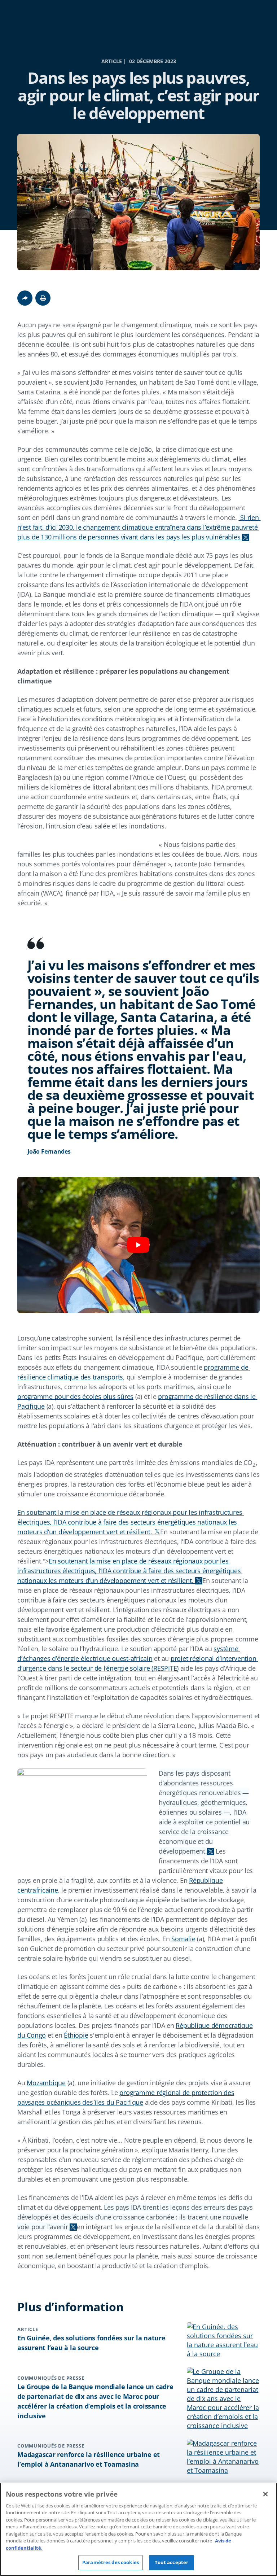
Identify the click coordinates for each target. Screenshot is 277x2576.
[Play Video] (138, 1245)
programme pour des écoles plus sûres (75, 1396)
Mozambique (46, 2083)
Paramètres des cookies (111, 2562)
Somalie (183, 1939)
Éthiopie (76, 2035)
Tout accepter (172, 2562)
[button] (43, 298)
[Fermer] (265, 2494)
